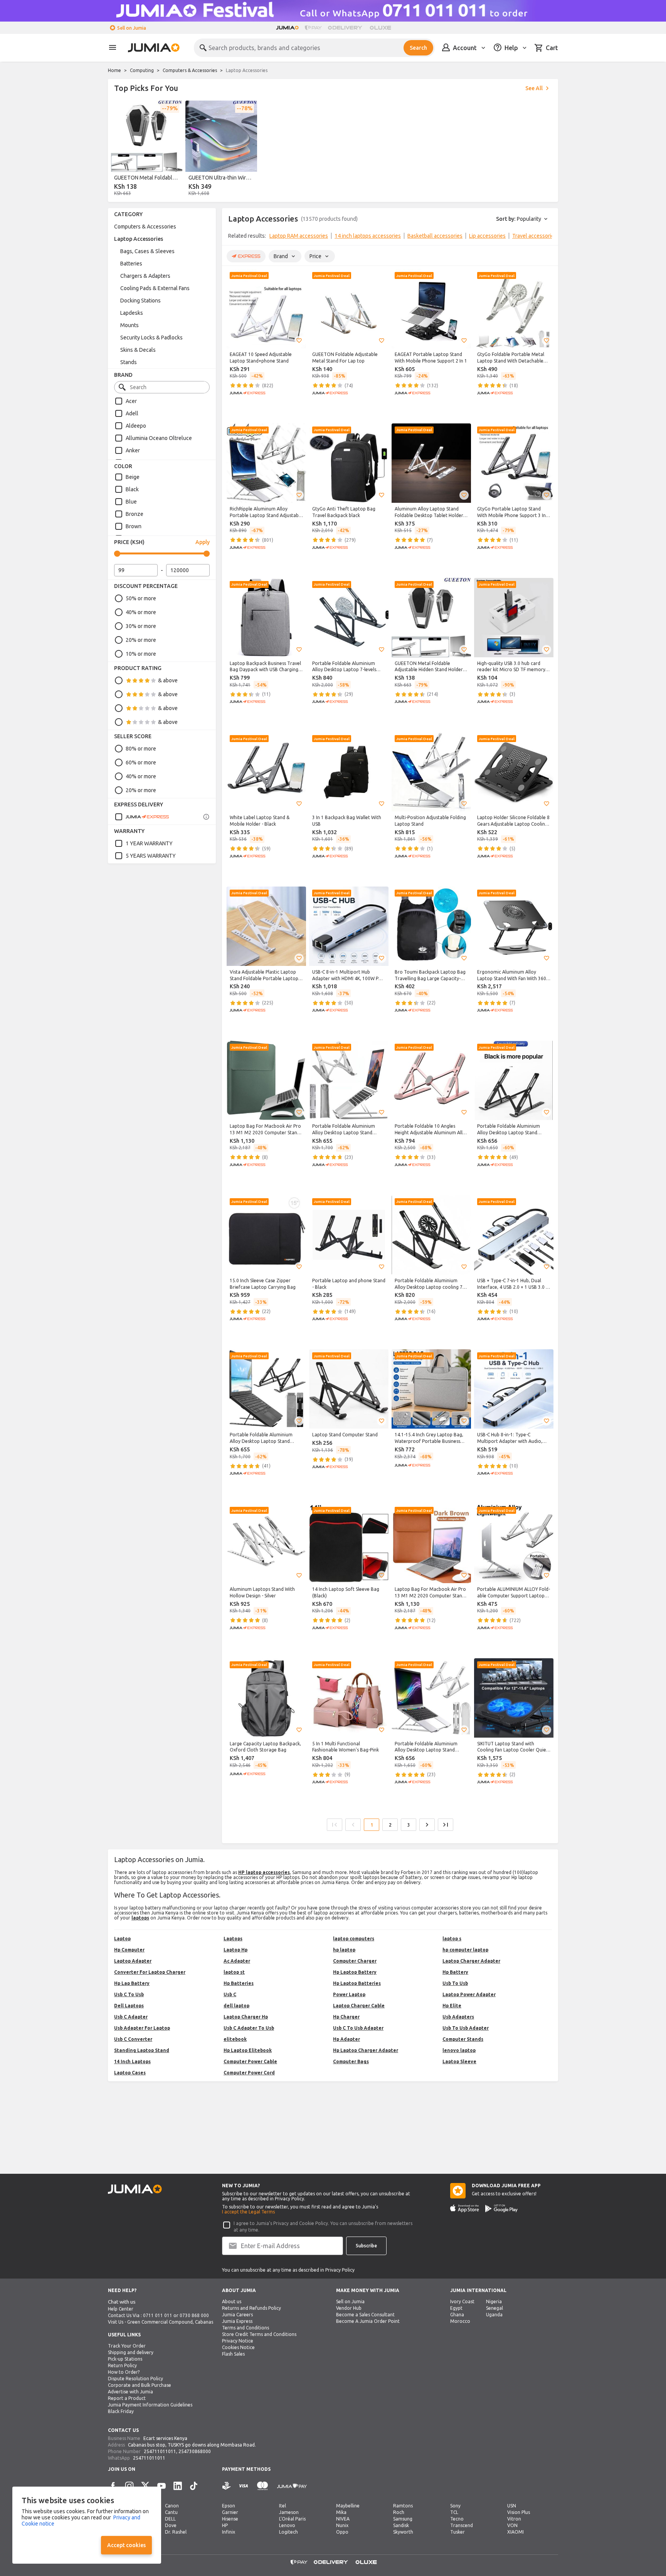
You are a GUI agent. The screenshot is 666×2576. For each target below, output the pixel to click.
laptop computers (354, 1939)
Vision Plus (519, 2512)
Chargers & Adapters (145, 276)
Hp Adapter (346, 2039)
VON (512, 2525)
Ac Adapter (237, 1961)
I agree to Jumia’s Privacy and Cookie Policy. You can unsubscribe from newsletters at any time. (323, 2227)
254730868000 (195, 2451)
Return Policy (122, 2365)
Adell (132, 413)
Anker (133, 450)
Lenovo (287, 2525)
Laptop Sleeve (459, 2061)
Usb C (230, 1994)
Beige (133, 477)
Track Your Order (127, 2346)
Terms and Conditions (246, 2328)
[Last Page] (446, 1825)
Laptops (233, 1939)
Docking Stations (140, 301)
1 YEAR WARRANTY (149, 843)
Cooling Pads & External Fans (155, 288)
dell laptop (236, 2006)
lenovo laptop (459, 2050)
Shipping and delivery (131, 2352)
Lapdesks (132, 313)
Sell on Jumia (132, 28)
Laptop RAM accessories (299, 236)
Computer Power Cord (249, 2073)
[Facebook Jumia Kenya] (113, 2486)
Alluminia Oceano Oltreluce (159, 438)
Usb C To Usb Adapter (358, 2028)
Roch (399, 2512)
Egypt (456, 2308)
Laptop (122, 1939)
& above (168, 680)
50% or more (141, 598)
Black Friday (121, 2411)
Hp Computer (129, 1950)
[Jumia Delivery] (346, 28)
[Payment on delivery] (227, 2486)
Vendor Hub (349, 2308)
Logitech (288, 2532)
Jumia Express (237, 2321)
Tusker (457, 2532)
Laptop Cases (130, 2073)
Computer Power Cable (250, 2061)
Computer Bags (351, 2061)
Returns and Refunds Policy (251, 2308)
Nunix (342, 2525)
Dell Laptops (129, 2006)
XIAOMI (515, 2532)
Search (418, 48)
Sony (455, 2506)
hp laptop (344, 1950)
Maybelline (348, 2506)
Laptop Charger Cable (359, 2006)
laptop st (234, 1972)
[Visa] (243, 2486)
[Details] (206, 817)
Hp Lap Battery (132, 1983)
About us (232, 2301)
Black (132, 489)
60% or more (141, 762)
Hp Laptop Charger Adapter (366, 2050)
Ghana (457, 2315)
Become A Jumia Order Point (368, 2321)
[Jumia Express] (142, 817)
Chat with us (122, 2302)
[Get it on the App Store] (465, 2208)
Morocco (460, 2321)
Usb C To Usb (129, 1994)
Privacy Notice (238, 2341)
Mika (341, 2512)
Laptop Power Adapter (469, 1994)
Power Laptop (349, 1994)
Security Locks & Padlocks (151, 338)
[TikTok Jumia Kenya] (194, 2486)
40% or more (141, 612)
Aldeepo (136, 426)
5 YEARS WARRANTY (151, 856)
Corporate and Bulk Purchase (140, 2385)
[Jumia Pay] (313, 28)
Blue (131, 502)
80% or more (141, 749)
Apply (203, 542)
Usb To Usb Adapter (466, 2028)
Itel (283, 2506)
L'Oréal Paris (292, 2519)
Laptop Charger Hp (246, 2017)
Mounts (129, 325)
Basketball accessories (435, 236)
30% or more (141, 626)
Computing (142, 70)
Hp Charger (346, 2017)
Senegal (494, 2308)
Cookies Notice (238, 2347)
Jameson (289, 2512)
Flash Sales (233, 2354)
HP (225, 2525)
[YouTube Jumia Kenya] (161, 2486)
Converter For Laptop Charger (150, 1972)
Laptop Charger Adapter (471, 1961)
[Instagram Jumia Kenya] (129, 2486)
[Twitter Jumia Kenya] (145, 2486)
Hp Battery (455, 1972)
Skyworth (403, 2532)
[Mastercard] (262, 2486)
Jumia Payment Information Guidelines (150, 2405)
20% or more (141, 640)
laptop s (452, 1939)
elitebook (235, 2039)
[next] (547, 237)
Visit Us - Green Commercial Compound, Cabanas (161, 2322)
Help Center (121, 2309)
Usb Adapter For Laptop (142, 2028)
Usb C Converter (133, 2039)
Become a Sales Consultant (365, 2315)
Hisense (230, 2519)
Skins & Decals (138, 350)
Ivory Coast (462, 2301)
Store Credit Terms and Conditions (259, 2334)
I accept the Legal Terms (248, 2212)
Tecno (457, 2519)
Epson (229, 2506)
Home (114, 70)
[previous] (119, 150)
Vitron (514, 2519)
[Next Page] (427, 1825)
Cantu (171, 2512)
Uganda (494, 2315)
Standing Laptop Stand (142, 2050)
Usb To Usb (455, 1983)
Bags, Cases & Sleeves (147, 251)
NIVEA (343, 2519)
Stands (129, 362)
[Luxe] (380, 28)
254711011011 (160, 2451)
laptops (140, 1918)
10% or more (141, 654)
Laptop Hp (235, 1950)
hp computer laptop (465, 1950)
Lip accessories (487, 236)
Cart (552, 48)
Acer (131, 401)
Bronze (135, 514)
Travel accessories (535, 236)
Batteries (131, 264)
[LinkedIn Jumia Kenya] (178, 2486)
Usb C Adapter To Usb (249, 2028)
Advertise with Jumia (130, 2392)
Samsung (403, 2519)
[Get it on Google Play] (501, 2208)
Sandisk (401, 2525)
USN (512, 2506)
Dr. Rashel (176, 2532)
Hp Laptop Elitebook (248, 2050)
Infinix (229, 2532)
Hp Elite (452, 2006)
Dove (171, 2525)
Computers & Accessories (190, 70)
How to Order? (124, 2372)
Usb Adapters (458, 2017)
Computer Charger (355, 1961)
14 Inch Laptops (132, 2061)
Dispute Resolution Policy (135, 2379)
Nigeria (494, 2301)
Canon (172, 2506)
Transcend (462, 2525)
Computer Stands (463, 2039)
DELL (170, 2519)
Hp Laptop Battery (355, 1972)
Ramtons (403, 2506)
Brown (134, 526)
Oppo (342, 2532)
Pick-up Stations (125, 2359)
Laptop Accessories (139, 239)
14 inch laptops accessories (368, 236)
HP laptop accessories (264, 1872)
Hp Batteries (239, 1983)
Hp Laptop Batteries (357, 1983)
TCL (454, 2512)
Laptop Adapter (133, 1961)
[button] (299, 341)
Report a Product (127, 2398)
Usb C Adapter (131, 2017)
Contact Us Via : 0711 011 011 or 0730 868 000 (158, 2315)
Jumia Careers (237, 2315)
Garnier (230, 2512)
